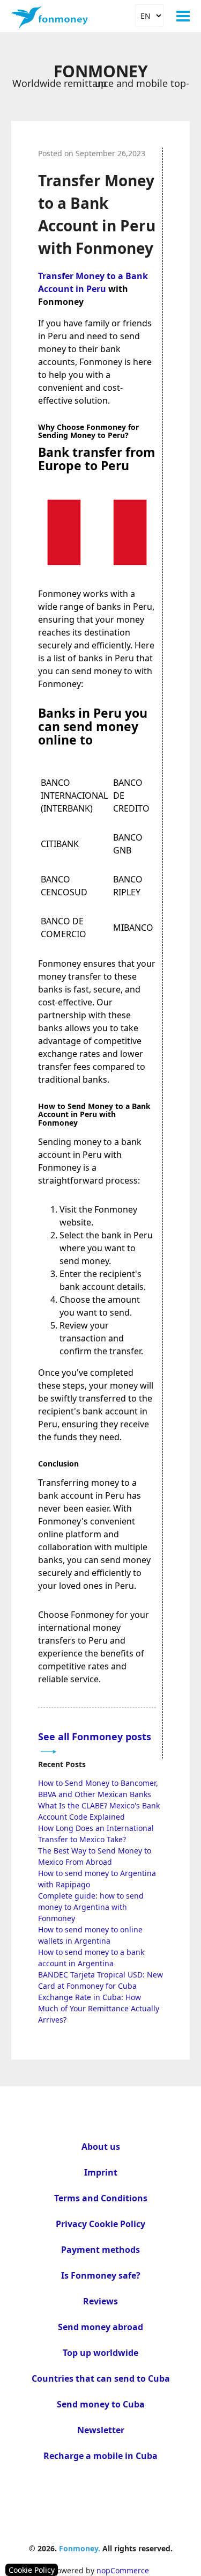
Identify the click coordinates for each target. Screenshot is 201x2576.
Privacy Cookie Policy (100, 2224)
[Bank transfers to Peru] (97, 572)
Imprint (101, 2172)
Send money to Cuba (101, 2404)
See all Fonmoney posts (95, 1736)
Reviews (100, 2301)
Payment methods (100, 2250)
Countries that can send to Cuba (101, 2378)
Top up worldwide (100, 2353)
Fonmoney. (80, 2548)
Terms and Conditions (101, 2198)
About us (101, 2147)
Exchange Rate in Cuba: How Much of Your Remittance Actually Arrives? (99, 2008)
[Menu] (183, 16)
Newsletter (101, 2430)
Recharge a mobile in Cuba (100, 2456)
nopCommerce (123, 2570)
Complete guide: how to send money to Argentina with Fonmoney (91, 1907)
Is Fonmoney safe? (101, 2275)
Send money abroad (100, 2327)
